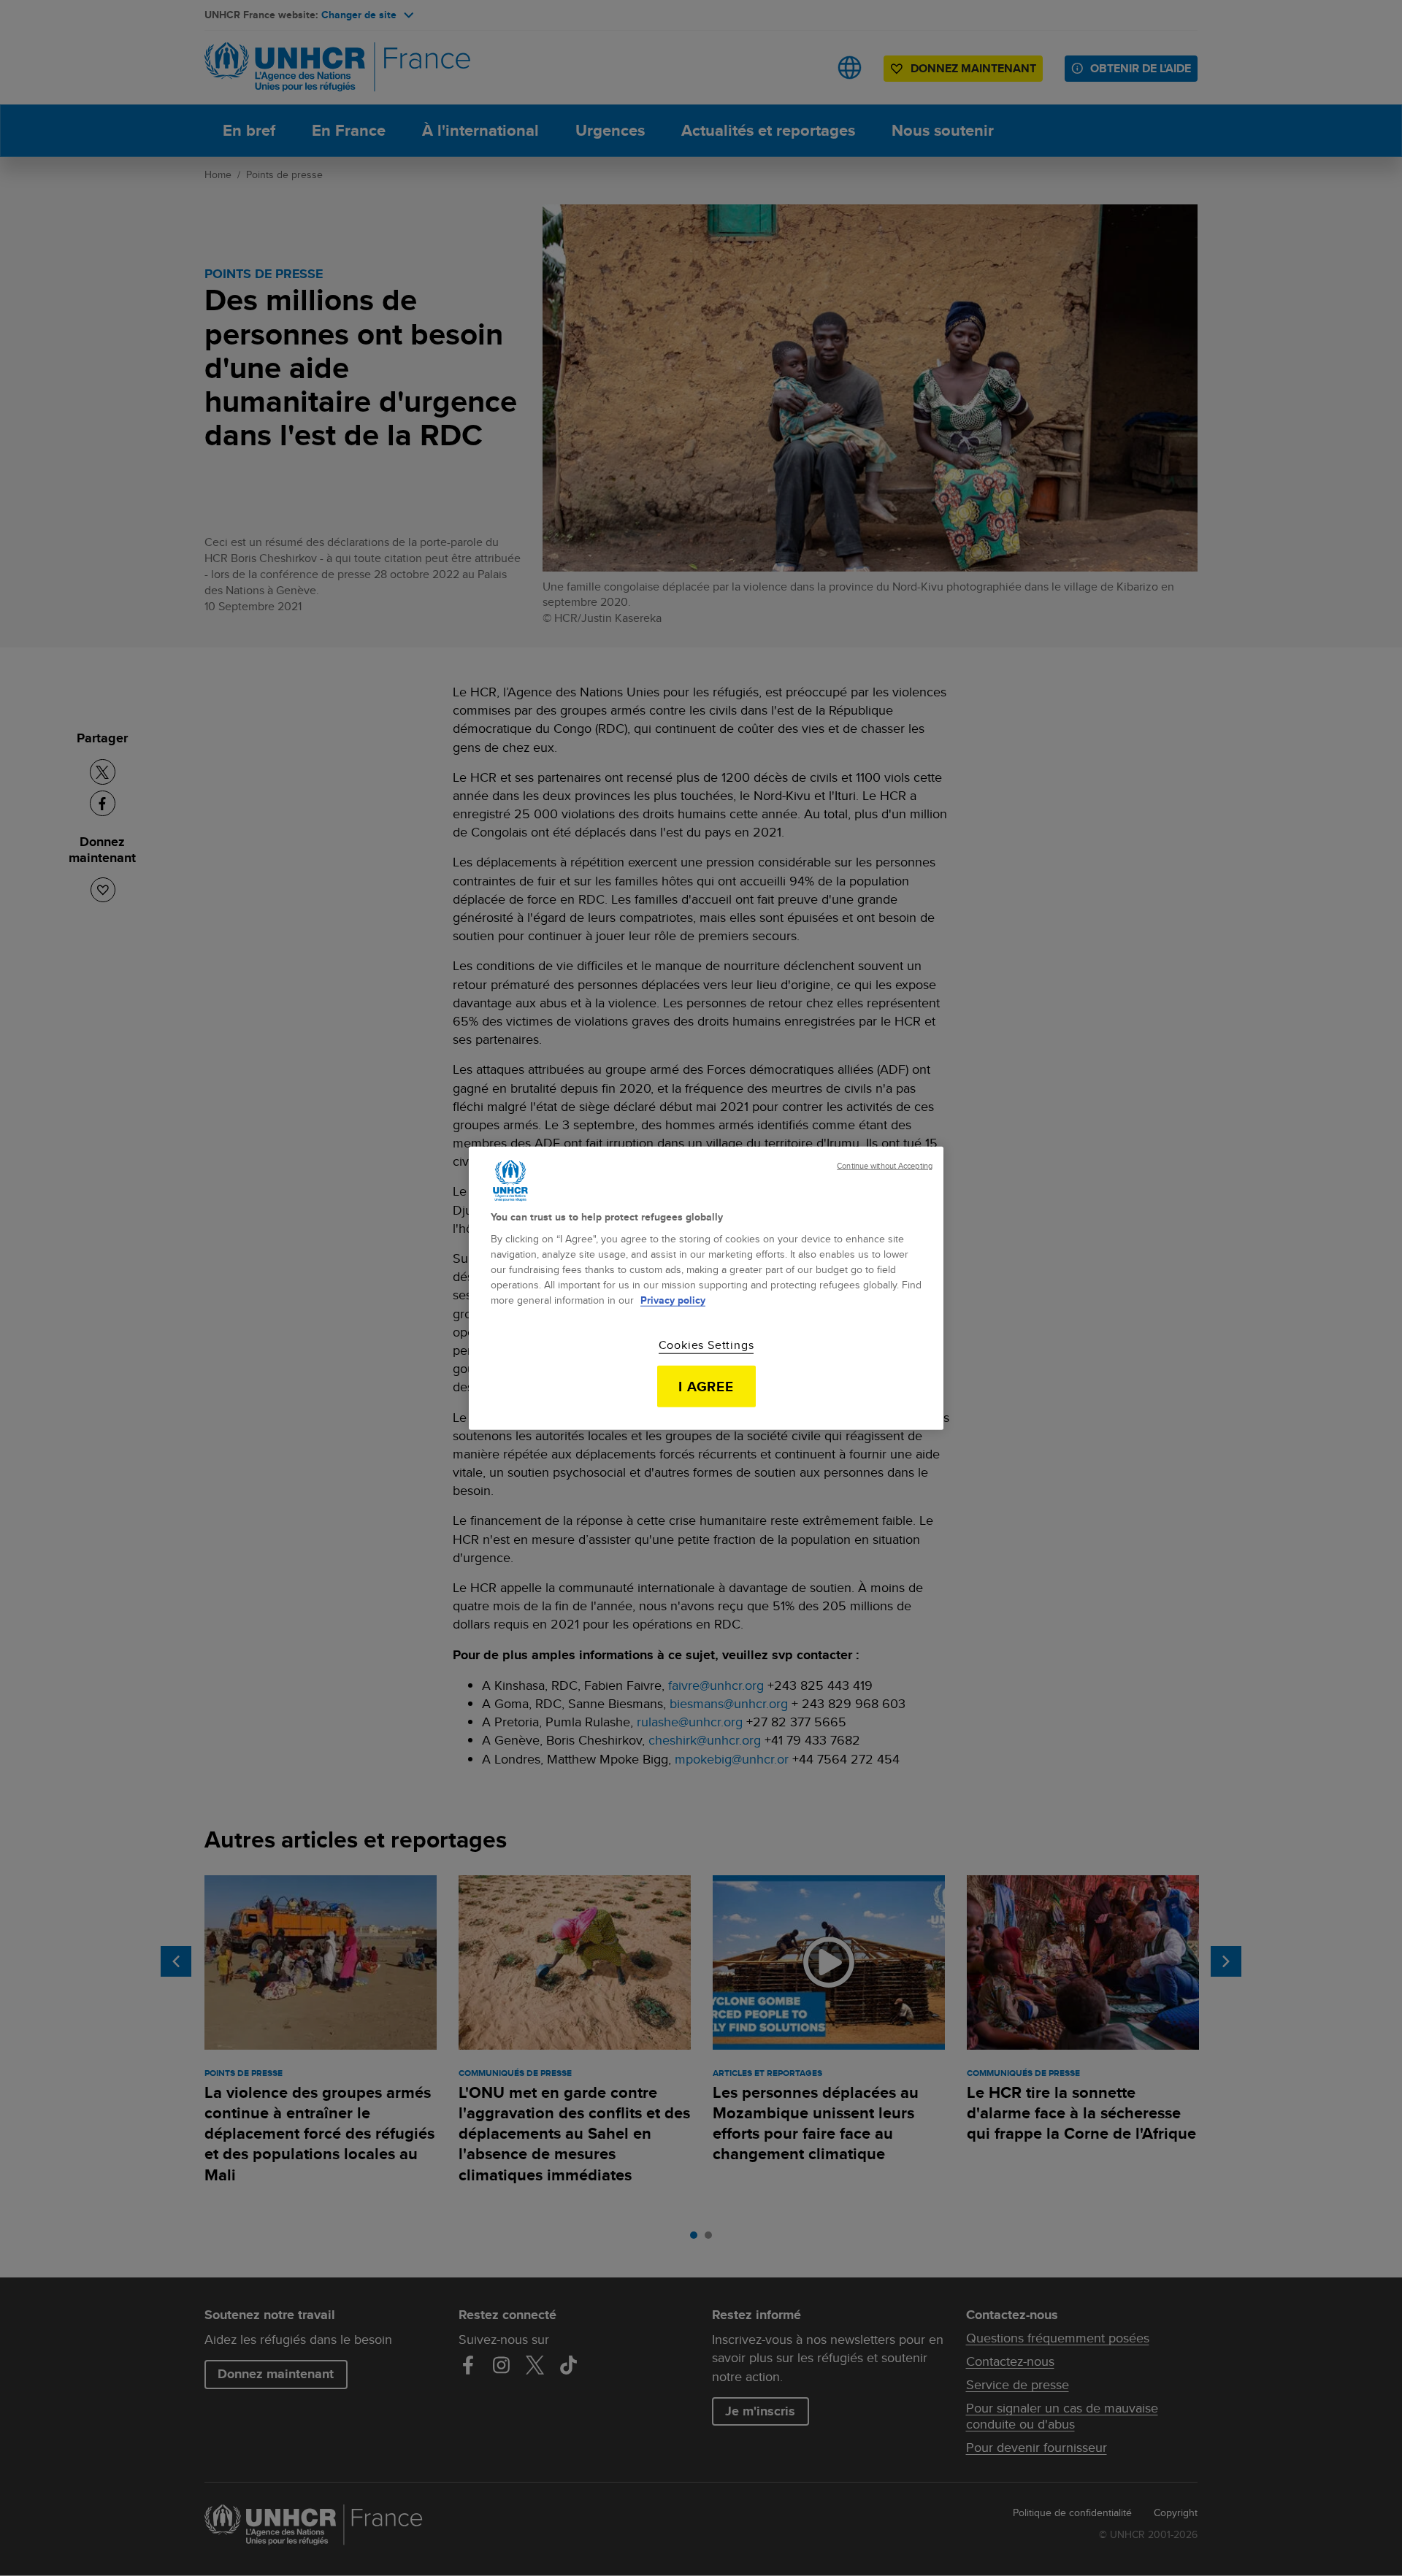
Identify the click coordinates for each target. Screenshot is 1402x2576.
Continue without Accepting (885, 1165)
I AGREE (706, 1386)
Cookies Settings (706, 1345)
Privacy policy (673, 1300)
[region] (706, 1288)
